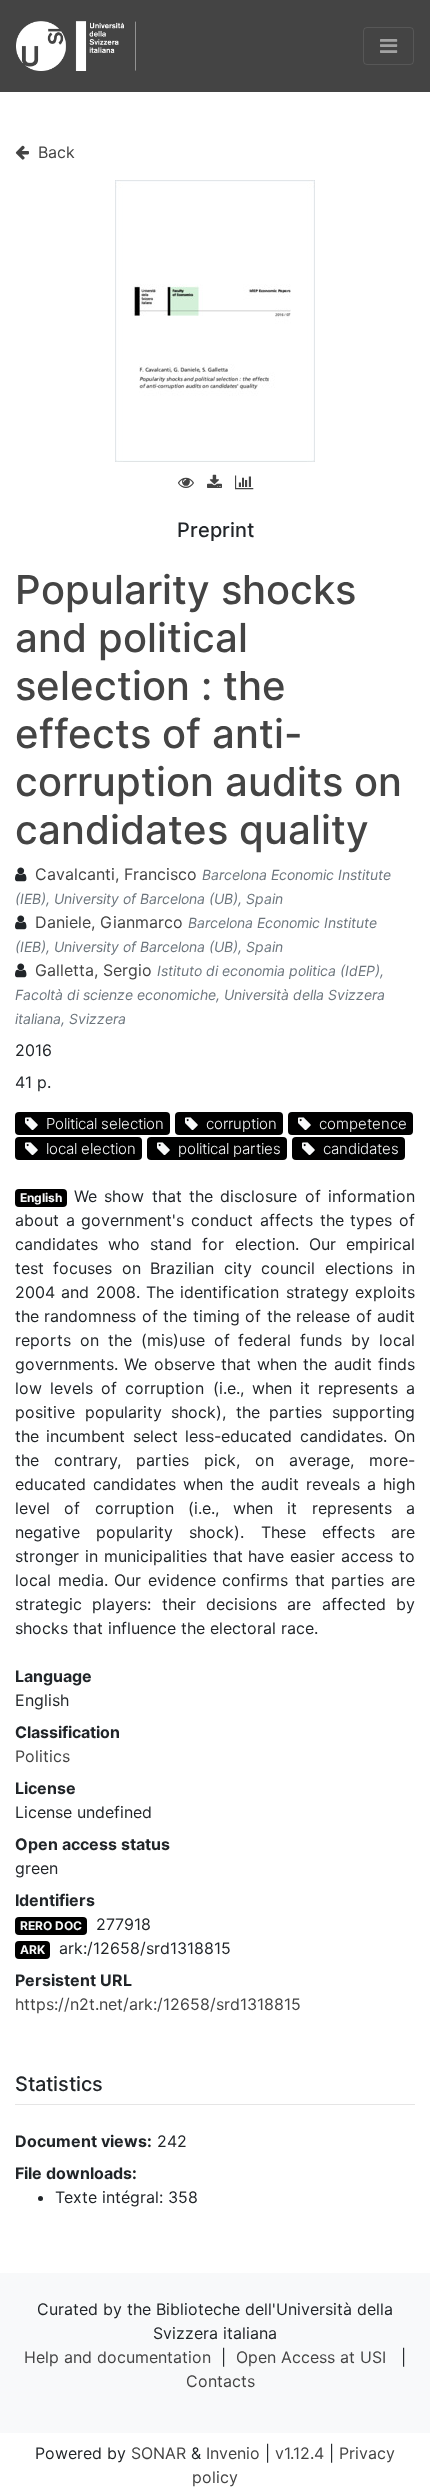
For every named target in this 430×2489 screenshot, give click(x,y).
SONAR (158, 2453)
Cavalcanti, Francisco (116, 874)
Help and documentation (117, 2357)
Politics (42, 1756)
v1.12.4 (299, 2453)
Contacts (220, 2381)
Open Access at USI (311, 2357)
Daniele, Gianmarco (109, 922)
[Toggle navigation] (388, 46)
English (41, 1197)
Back (54, 152)
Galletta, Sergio (93, 970)
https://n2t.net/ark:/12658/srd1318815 (158, 2004)
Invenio (233, 2453)
